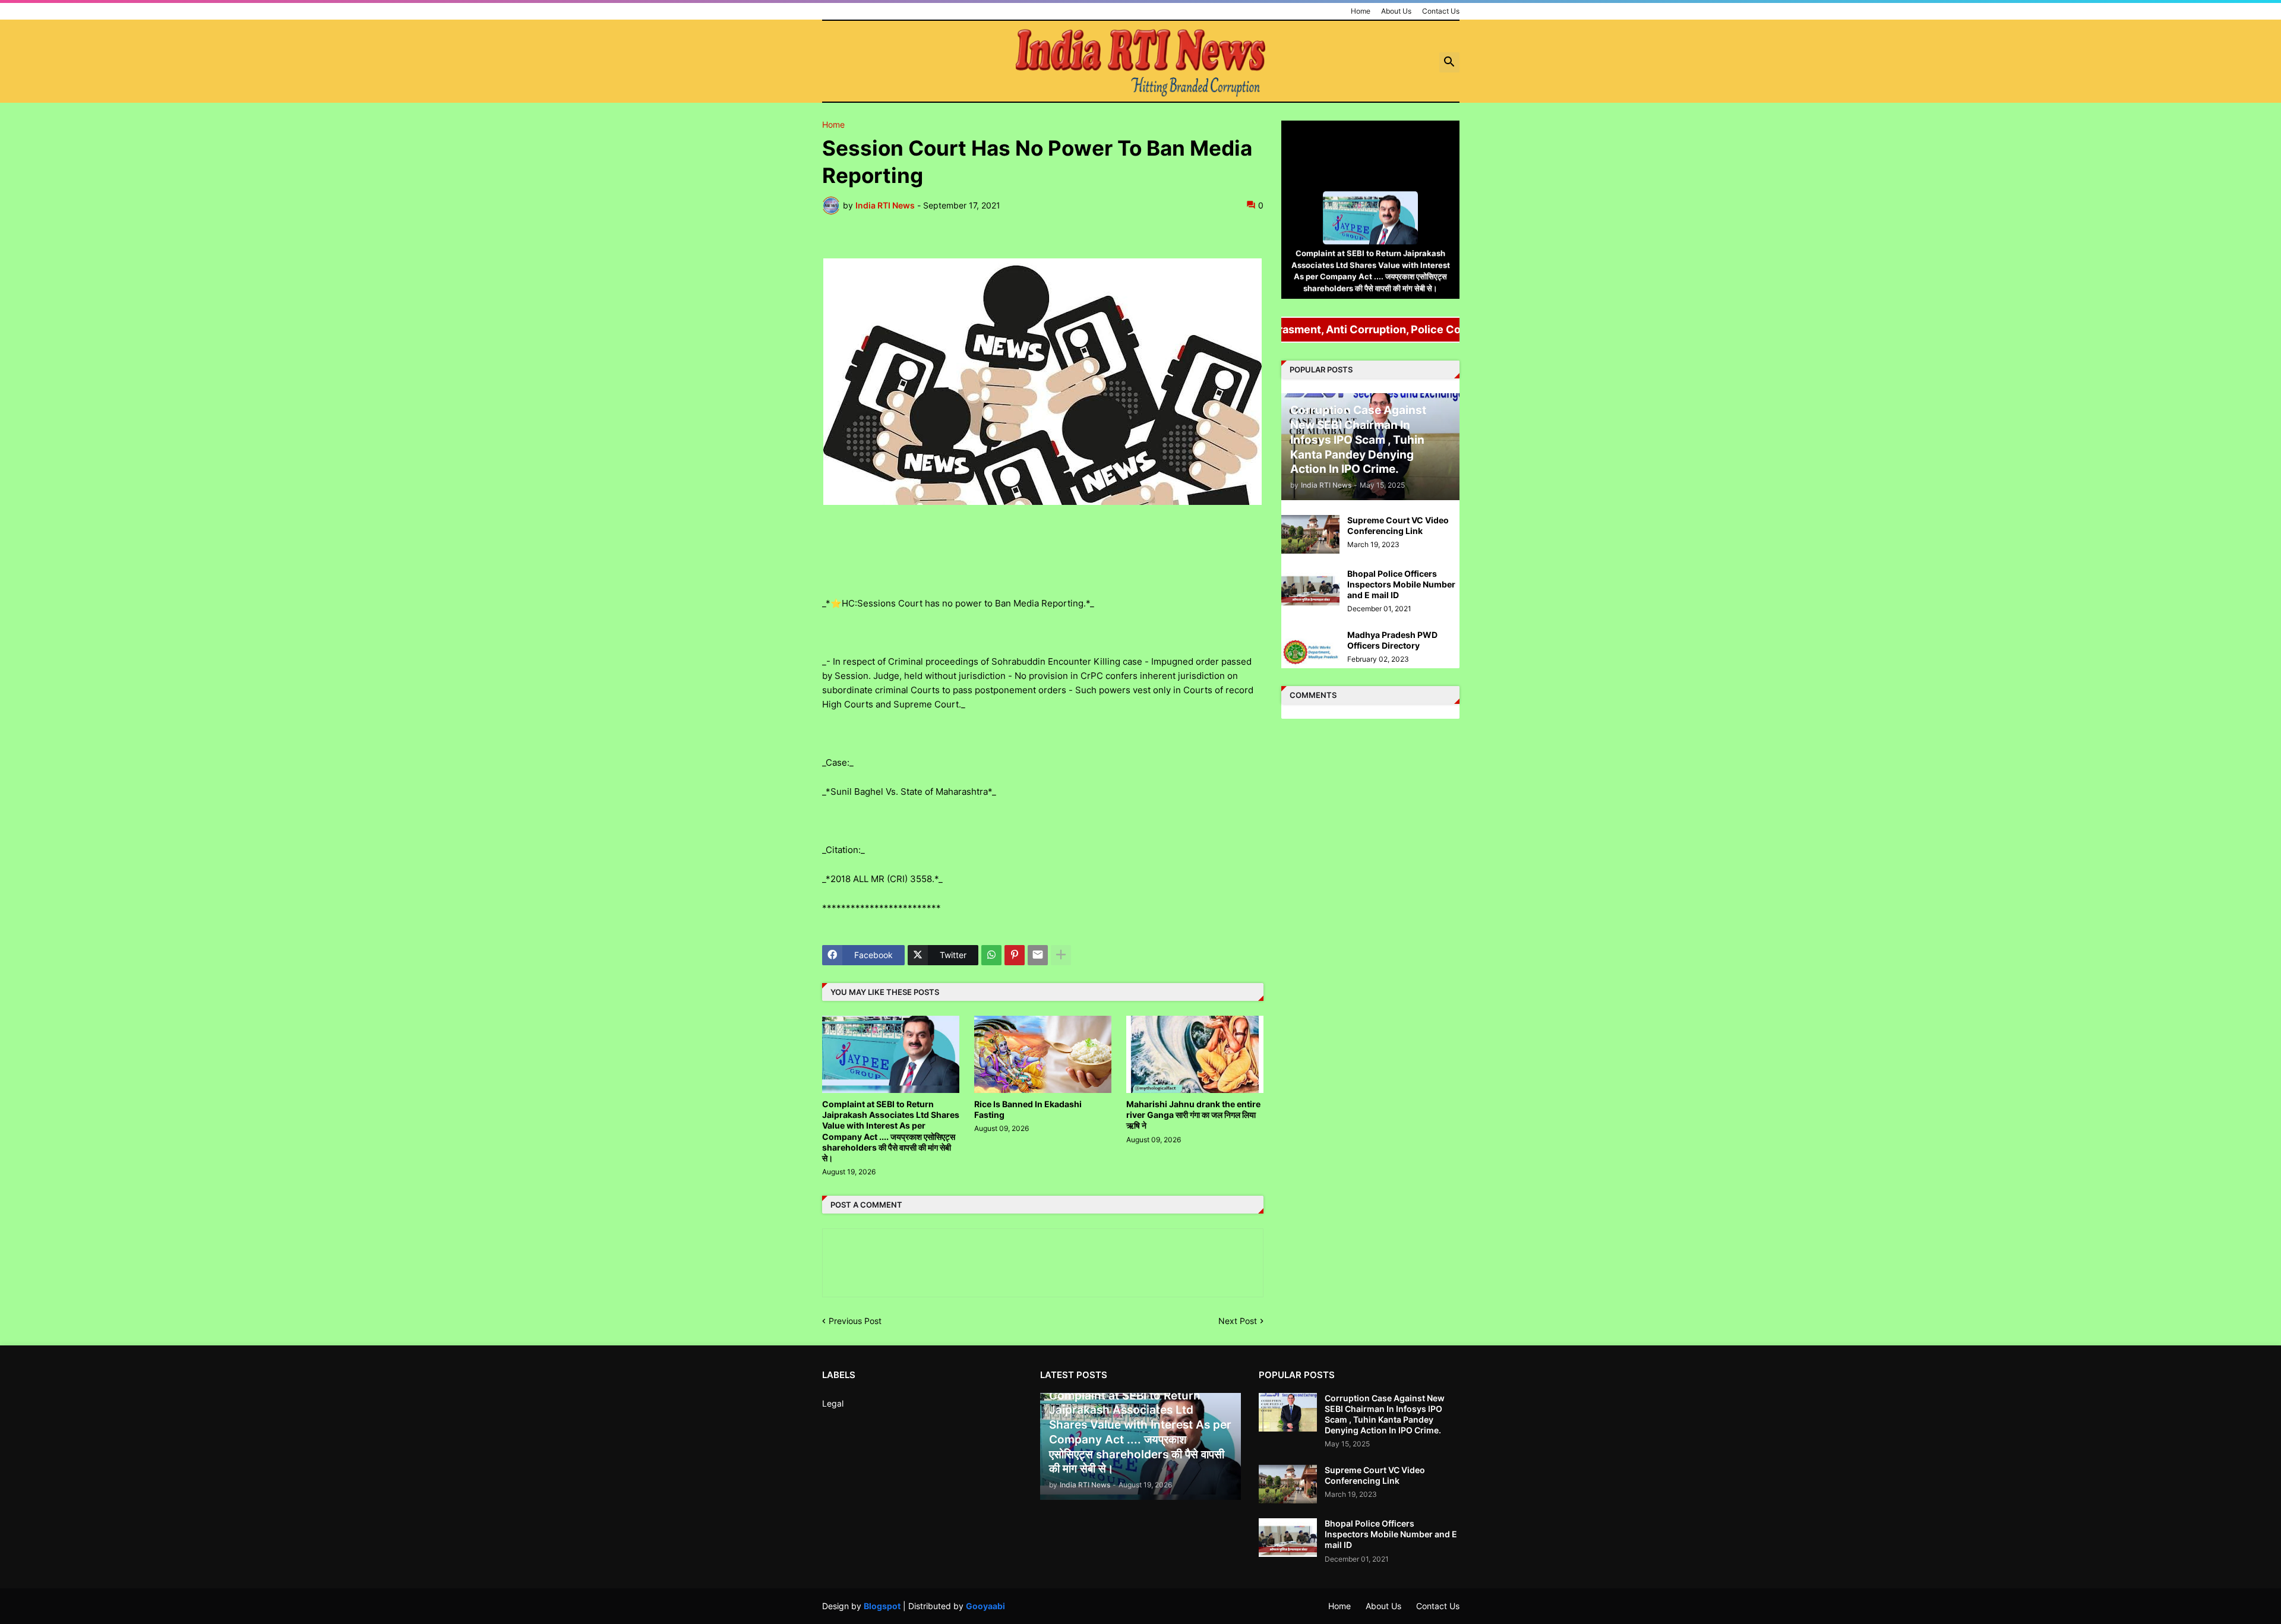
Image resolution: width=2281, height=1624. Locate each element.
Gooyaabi (985, 1606)
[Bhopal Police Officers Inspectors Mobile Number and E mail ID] (1310, 588)
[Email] (1038, 955)
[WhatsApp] (991, 955)
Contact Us (1441, 11)
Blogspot (882, 1606)
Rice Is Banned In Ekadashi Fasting (1028, 1109)
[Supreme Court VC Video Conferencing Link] (1310, 534)
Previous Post (855, 1321)
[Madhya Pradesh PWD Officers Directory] (1310, 649)
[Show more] (1061, 955)
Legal (833, 1403)
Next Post (1238, 1321)
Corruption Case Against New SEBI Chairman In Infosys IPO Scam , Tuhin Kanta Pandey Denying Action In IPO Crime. (1385, 1414)
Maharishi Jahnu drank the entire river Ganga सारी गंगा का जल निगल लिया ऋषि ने (1193, 1115)
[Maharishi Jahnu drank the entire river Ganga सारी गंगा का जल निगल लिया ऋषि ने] (1195, 1054)
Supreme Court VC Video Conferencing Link (1398, 525)
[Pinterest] (1015, 955)
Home (1361, 11)
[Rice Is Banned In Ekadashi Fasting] (1043, 1054)
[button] (1449, 62)
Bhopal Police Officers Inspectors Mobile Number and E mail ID (1401, 584)
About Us (1396, 11)
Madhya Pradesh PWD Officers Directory (1392, 640)
